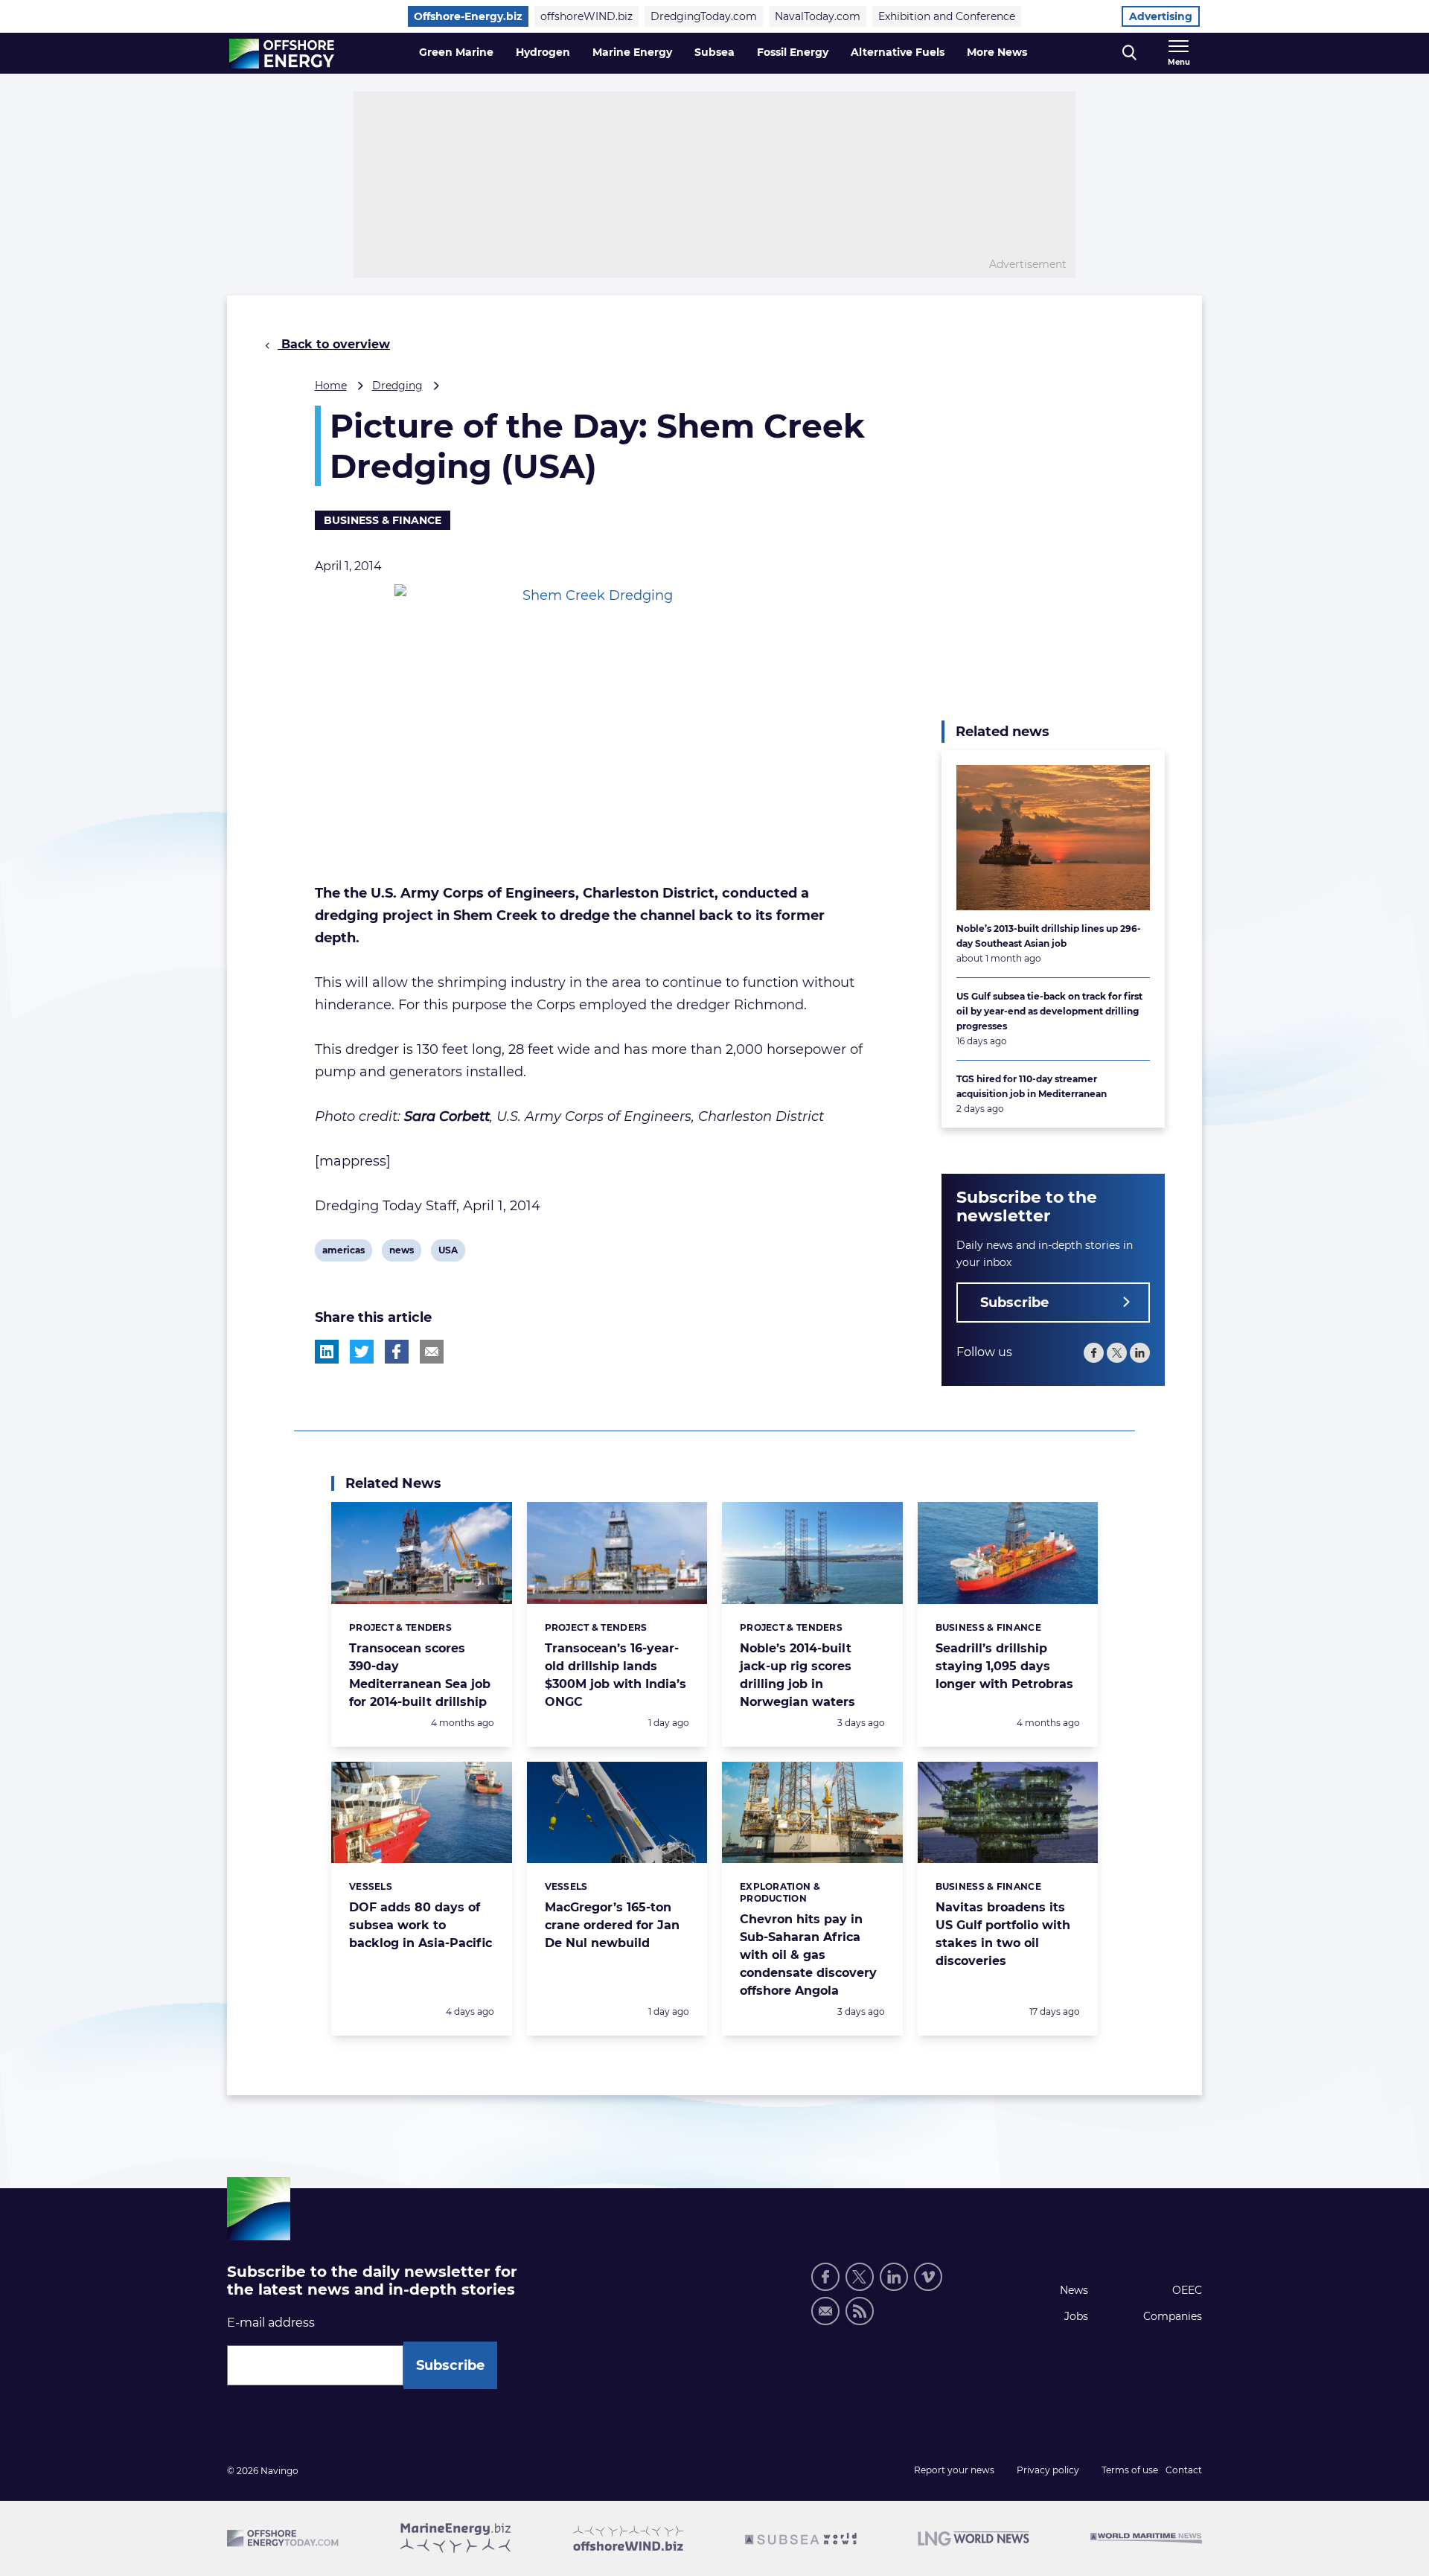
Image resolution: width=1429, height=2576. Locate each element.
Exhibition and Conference (947, 16)
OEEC (1187, 2290)
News (1074, 2290)
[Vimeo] (928, 2277)
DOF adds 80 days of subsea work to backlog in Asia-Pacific (421, 1925)
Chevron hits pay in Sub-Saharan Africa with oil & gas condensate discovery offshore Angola (808, 1955)
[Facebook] (1094, 1353)
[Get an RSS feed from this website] (860, 2311)
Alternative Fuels (898, 52)
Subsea (714, 52)
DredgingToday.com (704, 16)
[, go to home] (282, 54)
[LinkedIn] (1140, 1353)
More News (997, 52)
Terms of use (1130, 2470)
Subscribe (1014, 1303)
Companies (1173, 2316)
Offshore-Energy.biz (468, 16)
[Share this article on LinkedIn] (327, 1352)
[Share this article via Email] (432, 1352)
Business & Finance (383, 520)
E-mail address (271, 2323)
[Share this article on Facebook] (397, 1352)
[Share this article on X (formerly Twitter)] (362, 1352)
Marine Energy (632, 52)
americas (343, 1253)
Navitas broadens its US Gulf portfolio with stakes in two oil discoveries (1003, 1934)
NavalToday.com (818, 16)
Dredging (397, 386)
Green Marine (456, 52)
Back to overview (334, 344)
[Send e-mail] (825, 2311)
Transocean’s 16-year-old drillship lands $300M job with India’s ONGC (616, 1675)
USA (450, 1253)
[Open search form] (1129, 53)
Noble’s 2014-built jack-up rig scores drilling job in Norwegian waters (797, 1675)
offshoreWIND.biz (586, 16)
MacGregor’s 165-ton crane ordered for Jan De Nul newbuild (612, 1925)
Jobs (1076, 2316)
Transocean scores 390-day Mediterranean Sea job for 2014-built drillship (420, 1675)
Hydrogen (543, 52)
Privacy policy (1048, 2470)
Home (331, 386)
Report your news (954, 2470)
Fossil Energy (793, 52)
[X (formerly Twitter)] (1117, 1353)
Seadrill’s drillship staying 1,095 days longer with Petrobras (1004, 1666)
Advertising (1161, 16)
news (401, 1253)
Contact (1184, 2470)
